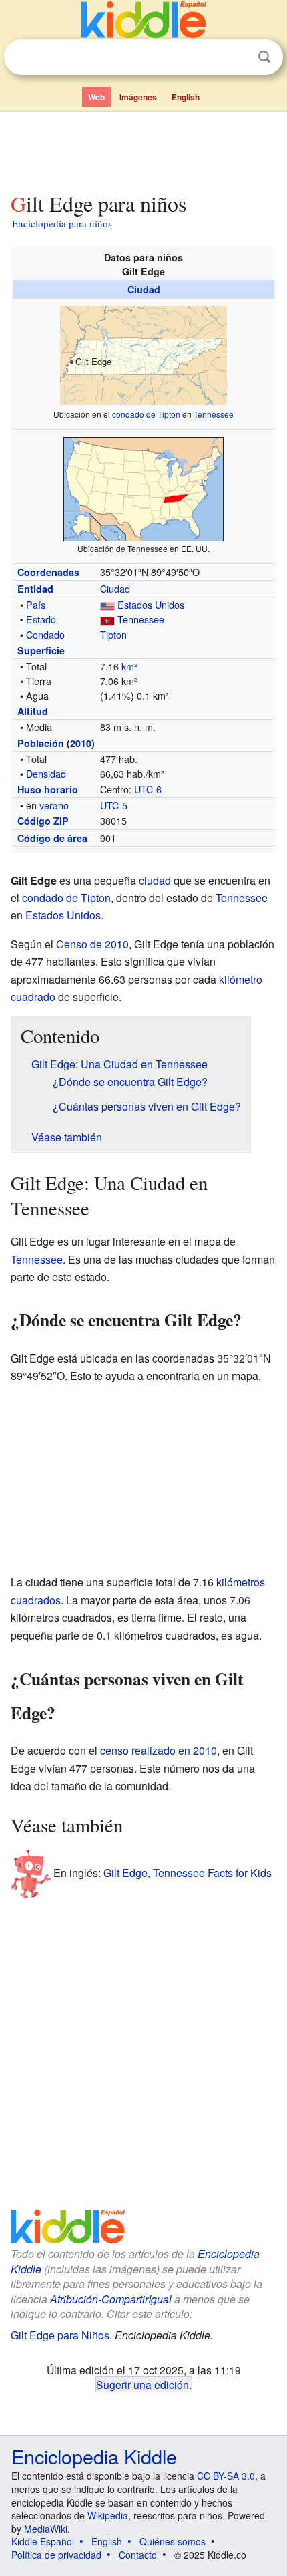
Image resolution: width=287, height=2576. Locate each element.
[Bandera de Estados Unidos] (107, 604)
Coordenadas (48, 572)
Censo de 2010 (92, 944)
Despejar (237, 57)
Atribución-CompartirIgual (111, 2299)
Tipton (113, 634)
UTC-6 (148, 789)
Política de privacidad (56, 2555)
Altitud (33, 711)
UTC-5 (114, 805)
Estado (41, 619)
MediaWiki (46, 2529)
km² (129, 666)
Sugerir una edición (142, 2384)
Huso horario (48, 789)
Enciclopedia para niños (62, 223)
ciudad (155, 880)
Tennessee (214, 414)
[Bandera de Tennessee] (107, 619)
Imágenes (138, 97)
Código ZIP (43, 821)
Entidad (35, 589)
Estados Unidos (151, 604)
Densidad (46, 773)
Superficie (41, 650)
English (186, 97)
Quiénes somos (173, 2541)
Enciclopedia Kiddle (94, 2456)
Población (41, 743)
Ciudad (144, 289)
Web (96, 97)
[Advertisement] (143, 149)
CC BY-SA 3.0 (226, 2476)
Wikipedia (108, 2515)
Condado (45, 634)
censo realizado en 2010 (159, 1750)
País (36, 604)
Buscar (264, 57)
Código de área (52, 838)
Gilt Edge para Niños (60, 2335)
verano (54, 805)
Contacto (138, 2555)
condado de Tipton (146, 414)
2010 (81, 743)
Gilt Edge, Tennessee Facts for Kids (188, 1873)
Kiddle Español (43, 2541)
